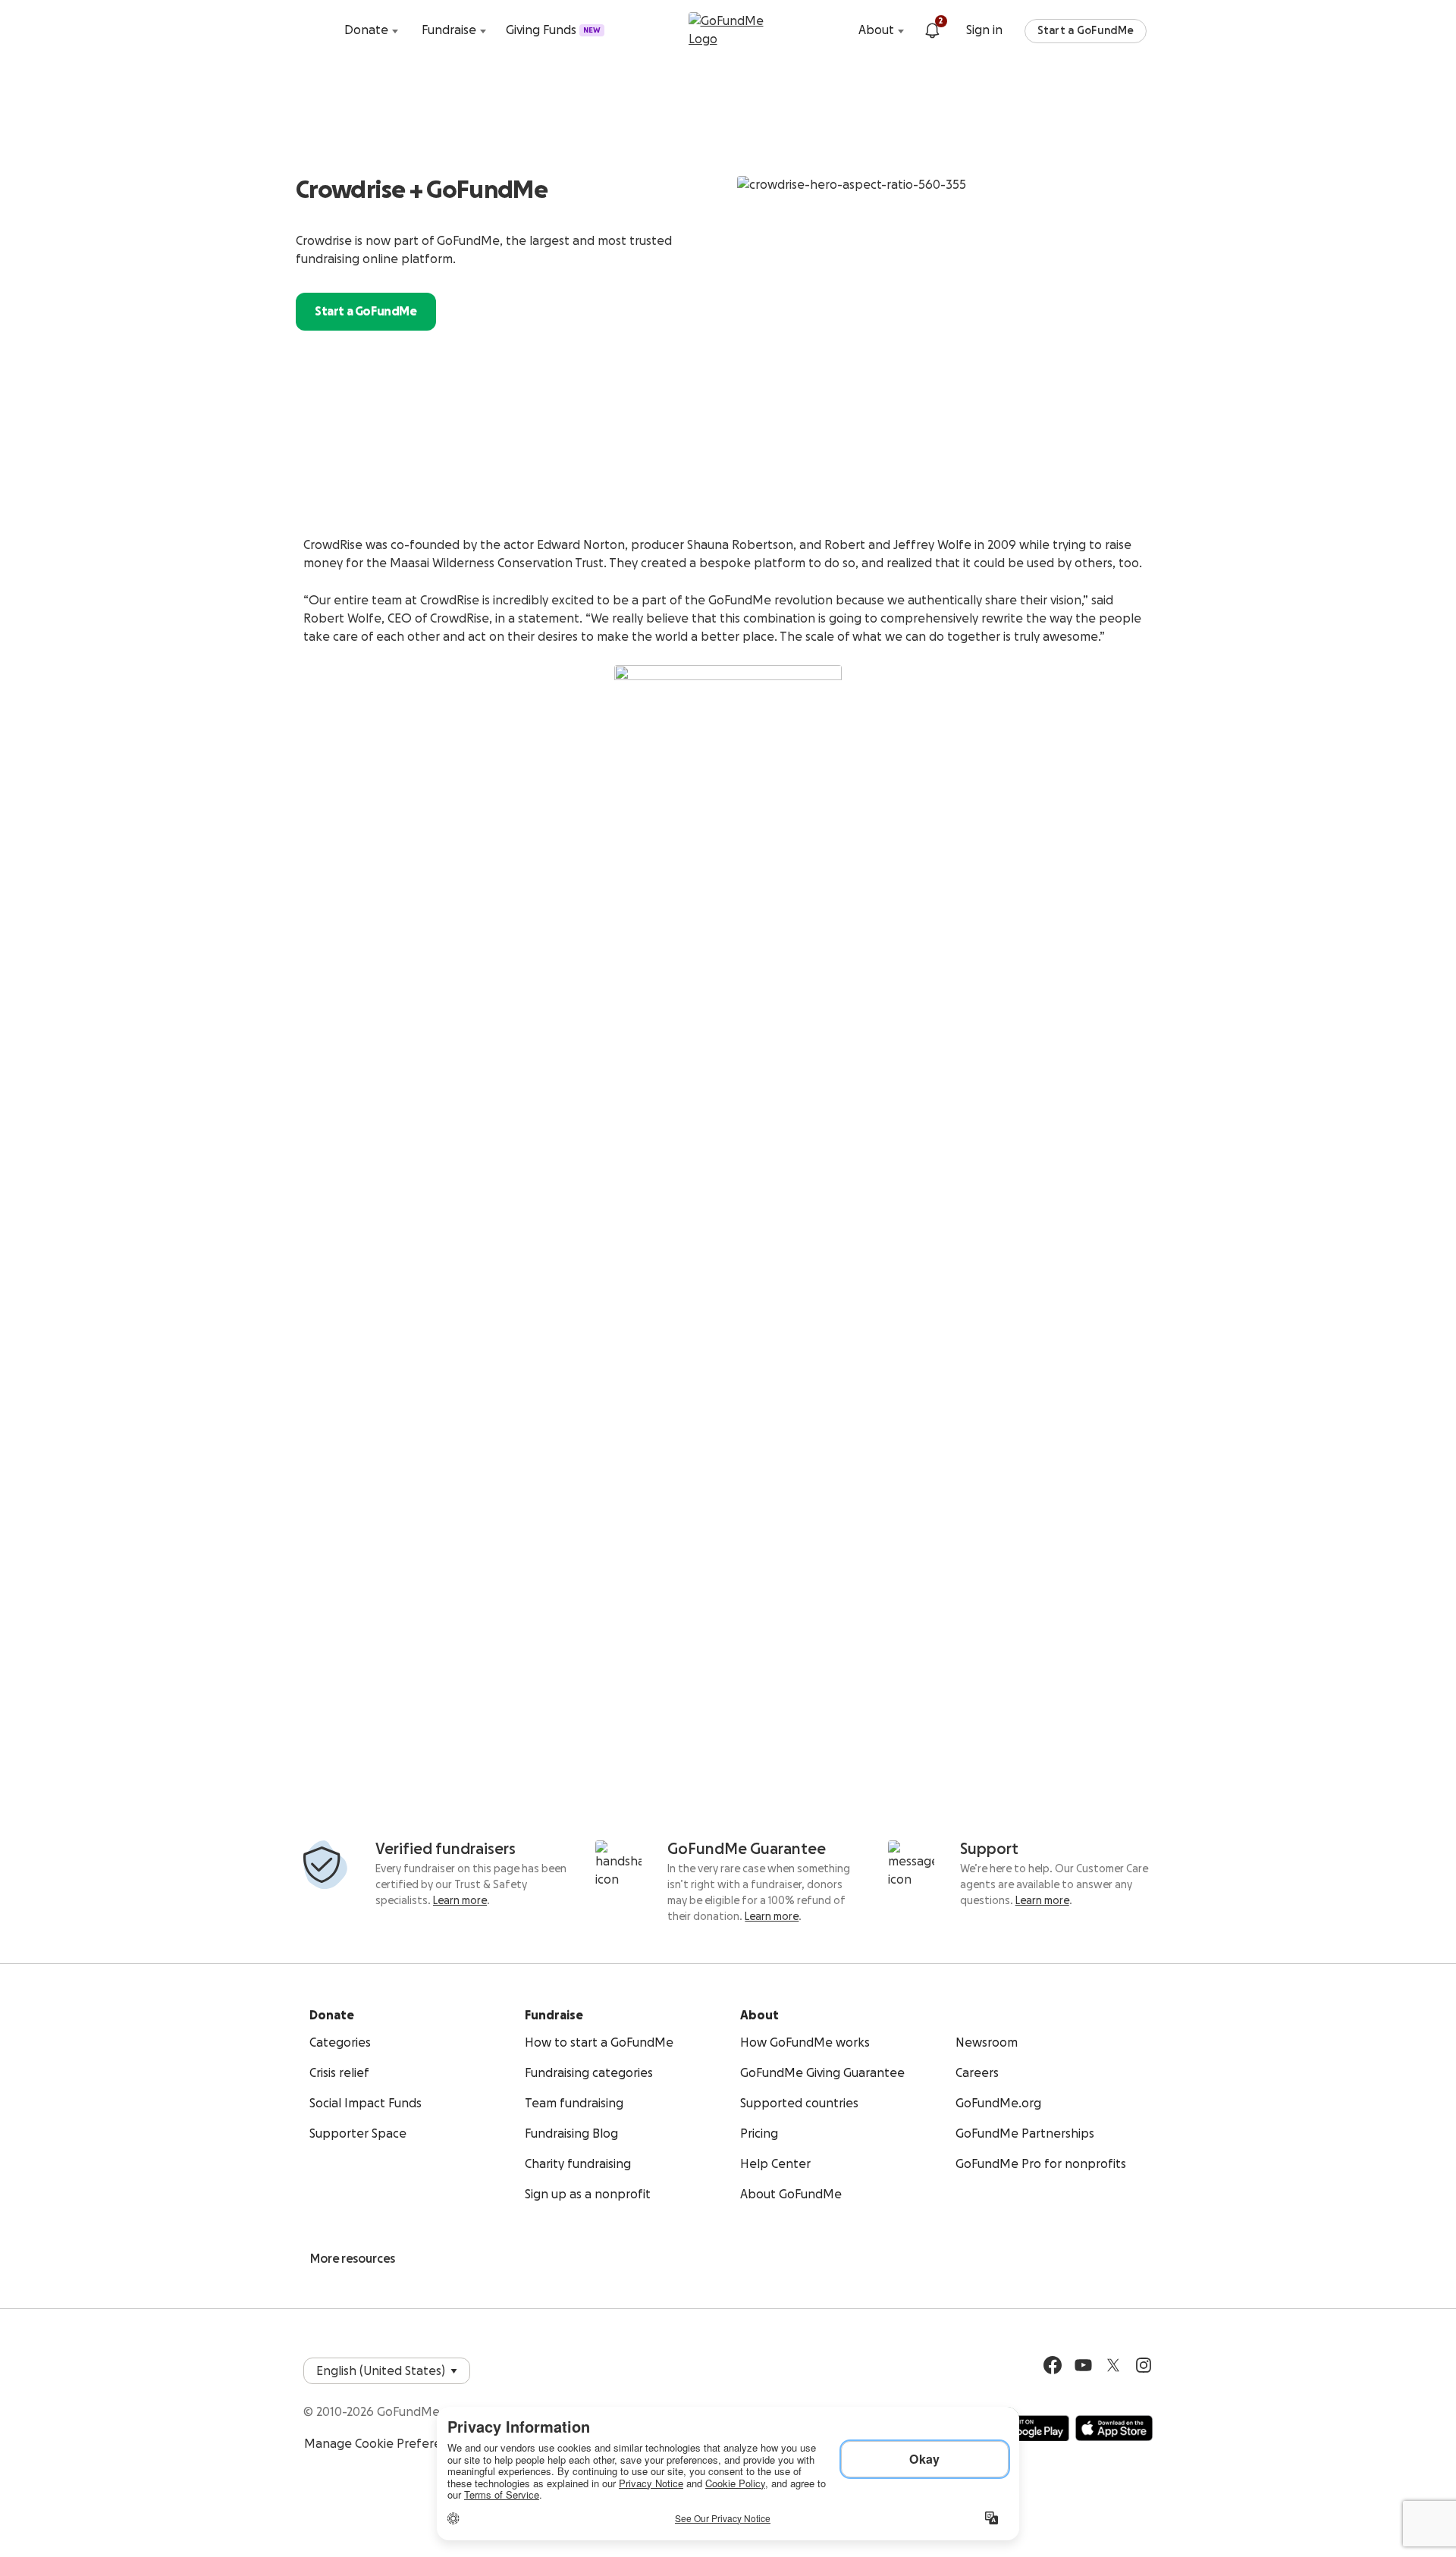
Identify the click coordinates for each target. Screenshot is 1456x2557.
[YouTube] (1083, 2365)
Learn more (460, 1901)
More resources (353, 2259)
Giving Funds (553, 30)
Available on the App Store (1114, 2428)
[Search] (318, 30)
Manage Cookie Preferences (386, 2444)
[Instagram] (1144, 2365)
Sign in (984, 30)
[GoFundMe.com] (728, 30)
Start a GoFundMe (1086, 31)
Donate (366, 30)
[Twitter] (1113, 2365)
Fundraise (449, 30)
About (876, 30)
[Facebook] (1053, 2365)
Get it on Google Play (1025, 2428)
